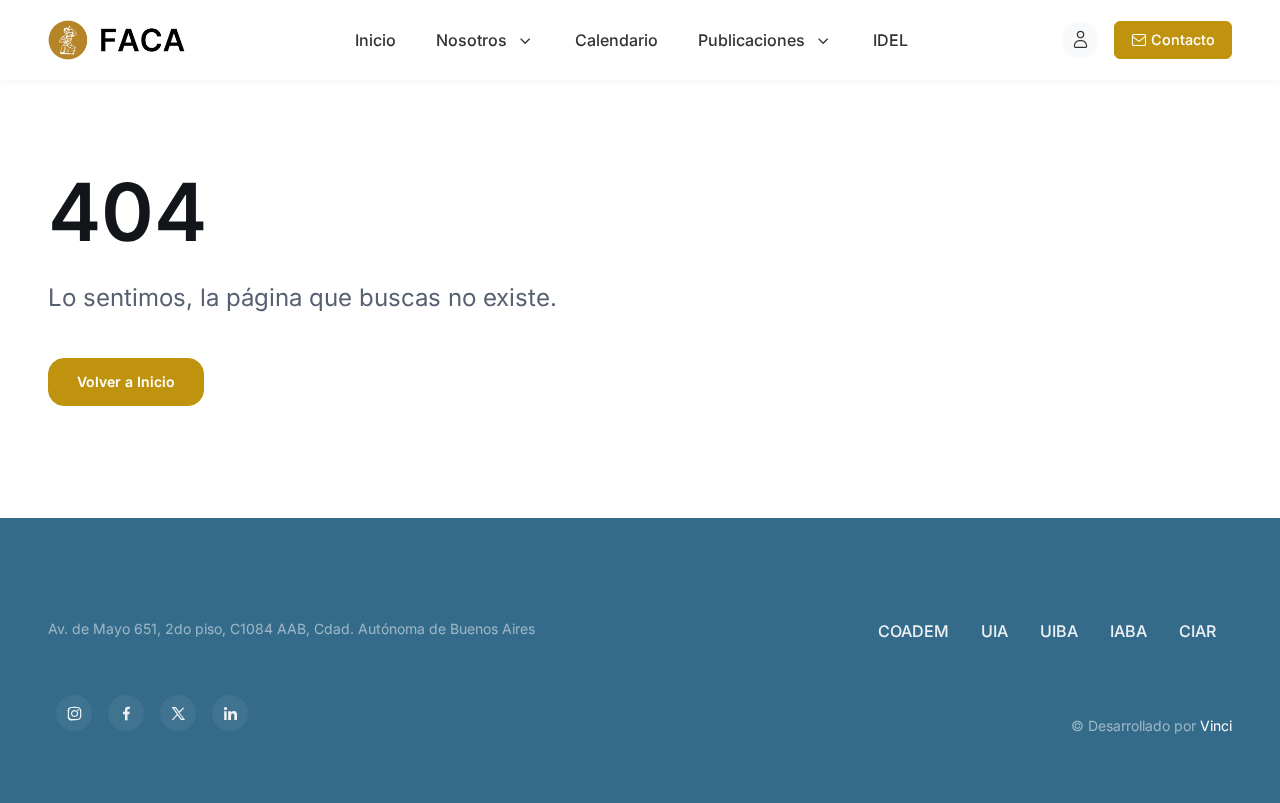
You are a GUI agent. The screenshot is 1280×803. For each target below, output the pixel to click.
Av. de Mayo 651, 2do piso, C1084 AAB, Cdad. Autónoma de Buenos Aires (291, 628)
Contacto (1183, 39)
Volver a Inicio (126, 381)
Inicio (375, 40)
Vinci (1216, 725)
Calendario (616, 40)
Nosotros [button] (471, 40)
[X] (178, 713)
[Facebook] (126, 713)
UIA (994, 631)
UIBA (1059, 631)
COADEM (913, 631)
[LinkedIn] (230, 713)
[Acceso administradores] (1080, 40)
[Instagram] (74, 713)
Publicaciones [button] (751, 40)
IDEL (890, 40)
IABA (1128, 631)
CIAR (1197, 631)
